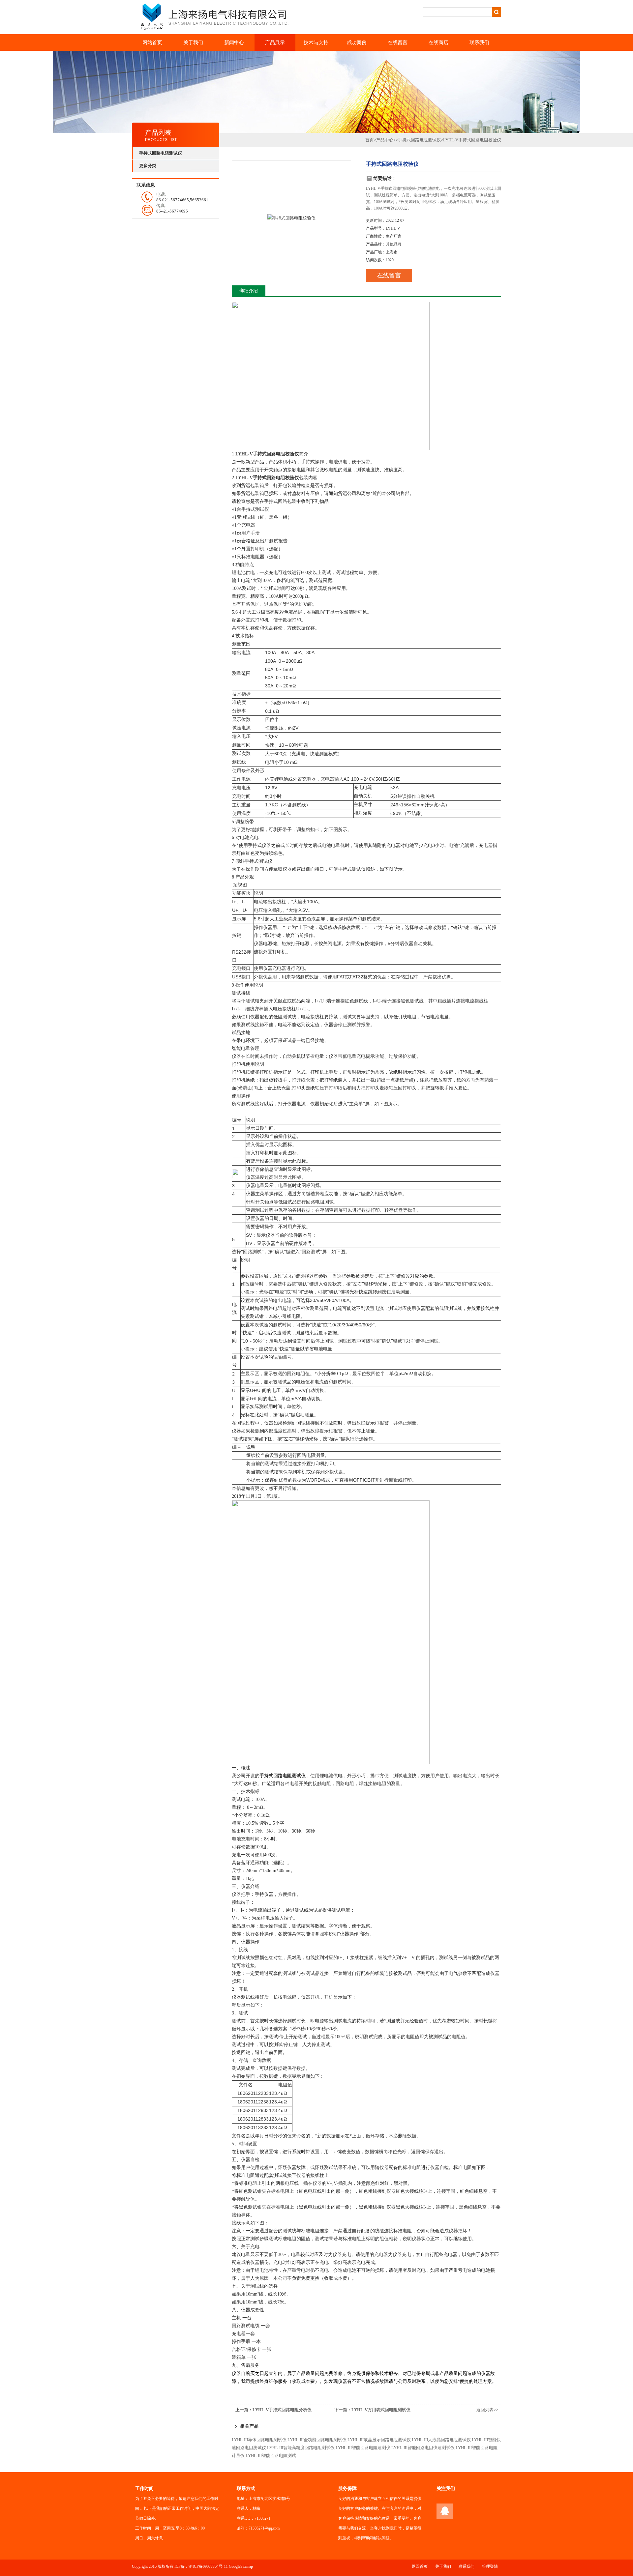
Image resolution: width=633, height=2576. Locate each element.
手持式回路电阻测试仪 (419, 140)
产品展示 (275, 43)
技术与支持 (316, 43)
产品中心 (385, 140)
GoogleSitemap (241, 2566)
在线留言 (398, 43)
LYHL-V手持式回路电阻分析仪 (282, 2410)
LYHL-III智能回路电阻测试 (271, 2456)
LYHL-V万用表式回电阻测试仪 (381, 2410)
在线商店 (438, 43)
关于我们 (193, 43)
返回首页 (420, 2566)
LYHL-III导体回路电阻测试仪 (259, 2440)
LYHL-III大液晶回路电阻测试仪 (441, 2440)
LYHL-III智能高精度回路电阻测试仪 (301, 2448)
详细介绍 (249, 291)
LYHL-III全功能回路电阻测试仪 (317, 2440)
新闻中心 (234, 43)
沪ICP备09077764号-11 (208, 2566)
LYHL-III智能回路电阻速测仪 (363, 2448)
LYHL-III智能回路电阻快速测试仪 (423, 2448)
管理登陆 (490, 2566)
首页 (370, 140)
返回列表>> (487, 2410)
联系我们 (479, 43)
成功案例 (357, 43)
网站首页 (152, 43)
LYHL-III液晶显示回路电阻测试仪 (379, 2440)
